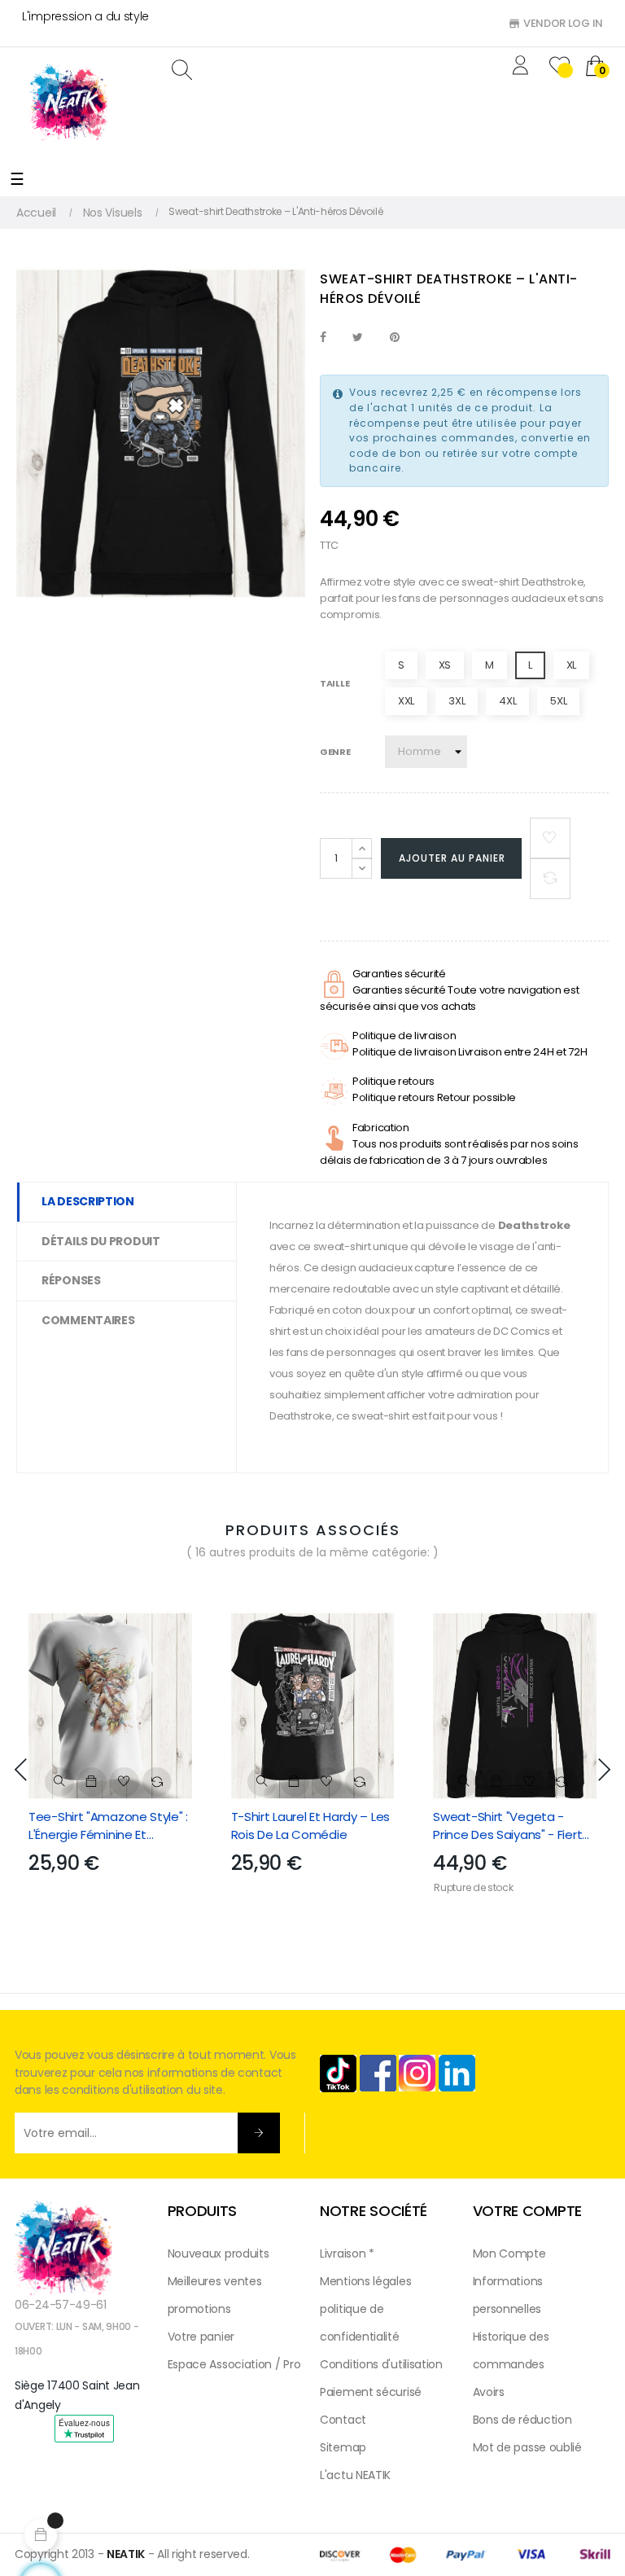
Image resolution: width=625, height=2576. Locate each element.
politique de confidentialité (360, 2323)
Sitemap (343, 2447)
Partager (323, 338)
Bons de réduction (522, 2420)
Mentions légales (365, 2281)
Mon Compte (509, 2253)
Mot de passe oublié (527, 2447)
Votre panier (201, 2337)
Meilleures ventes (215, 2281)
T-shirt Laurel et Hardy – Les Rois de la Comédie (310, 1826)
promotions (199, 2309)
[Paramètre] (523, 67)
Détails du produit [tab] (101, 1241)
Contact (343, 2420)
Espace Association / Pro (234, 2364)
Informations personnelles (508, 2295)
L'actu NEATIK (355, 2475)
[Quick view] (59, 1782)
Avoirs (489, 2392)
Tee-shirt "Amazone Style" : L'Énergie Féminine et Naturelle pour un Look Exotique (108, 1826)
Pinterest (395, 338)
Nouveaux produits (219, 2253)
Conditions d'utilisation (381, 2364)
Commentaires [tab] (88, 1320)
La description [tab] (88, 1201)
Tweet (358, 338)
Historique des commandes (511, 2350)
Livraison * (347, 2253)
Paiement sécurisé (371, 2392)
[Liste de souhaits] (550, 838)
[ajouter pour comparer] (550, 879)
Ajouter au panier (452, 858)
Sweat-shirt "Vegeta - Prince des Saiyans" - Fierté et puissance (511, 1826)
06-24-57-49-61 (61, 2305)
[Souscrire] (259, 2133)
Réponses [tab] (71, 1280)
